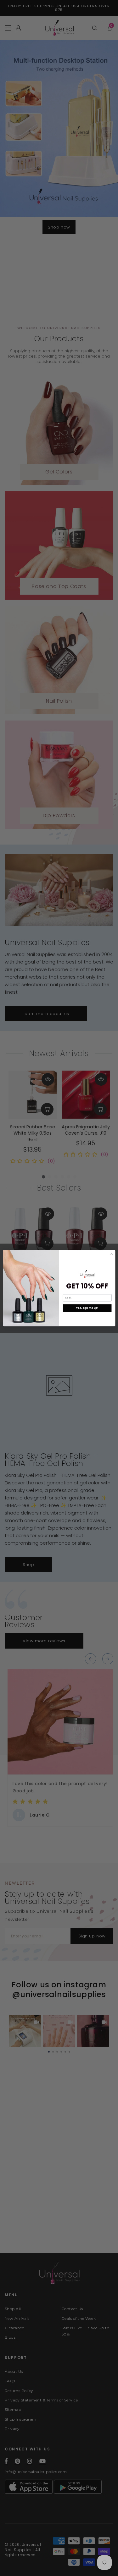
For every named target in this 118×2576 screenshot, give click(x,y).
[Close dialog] (111, 1254)
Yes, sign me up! (87, 1308)
